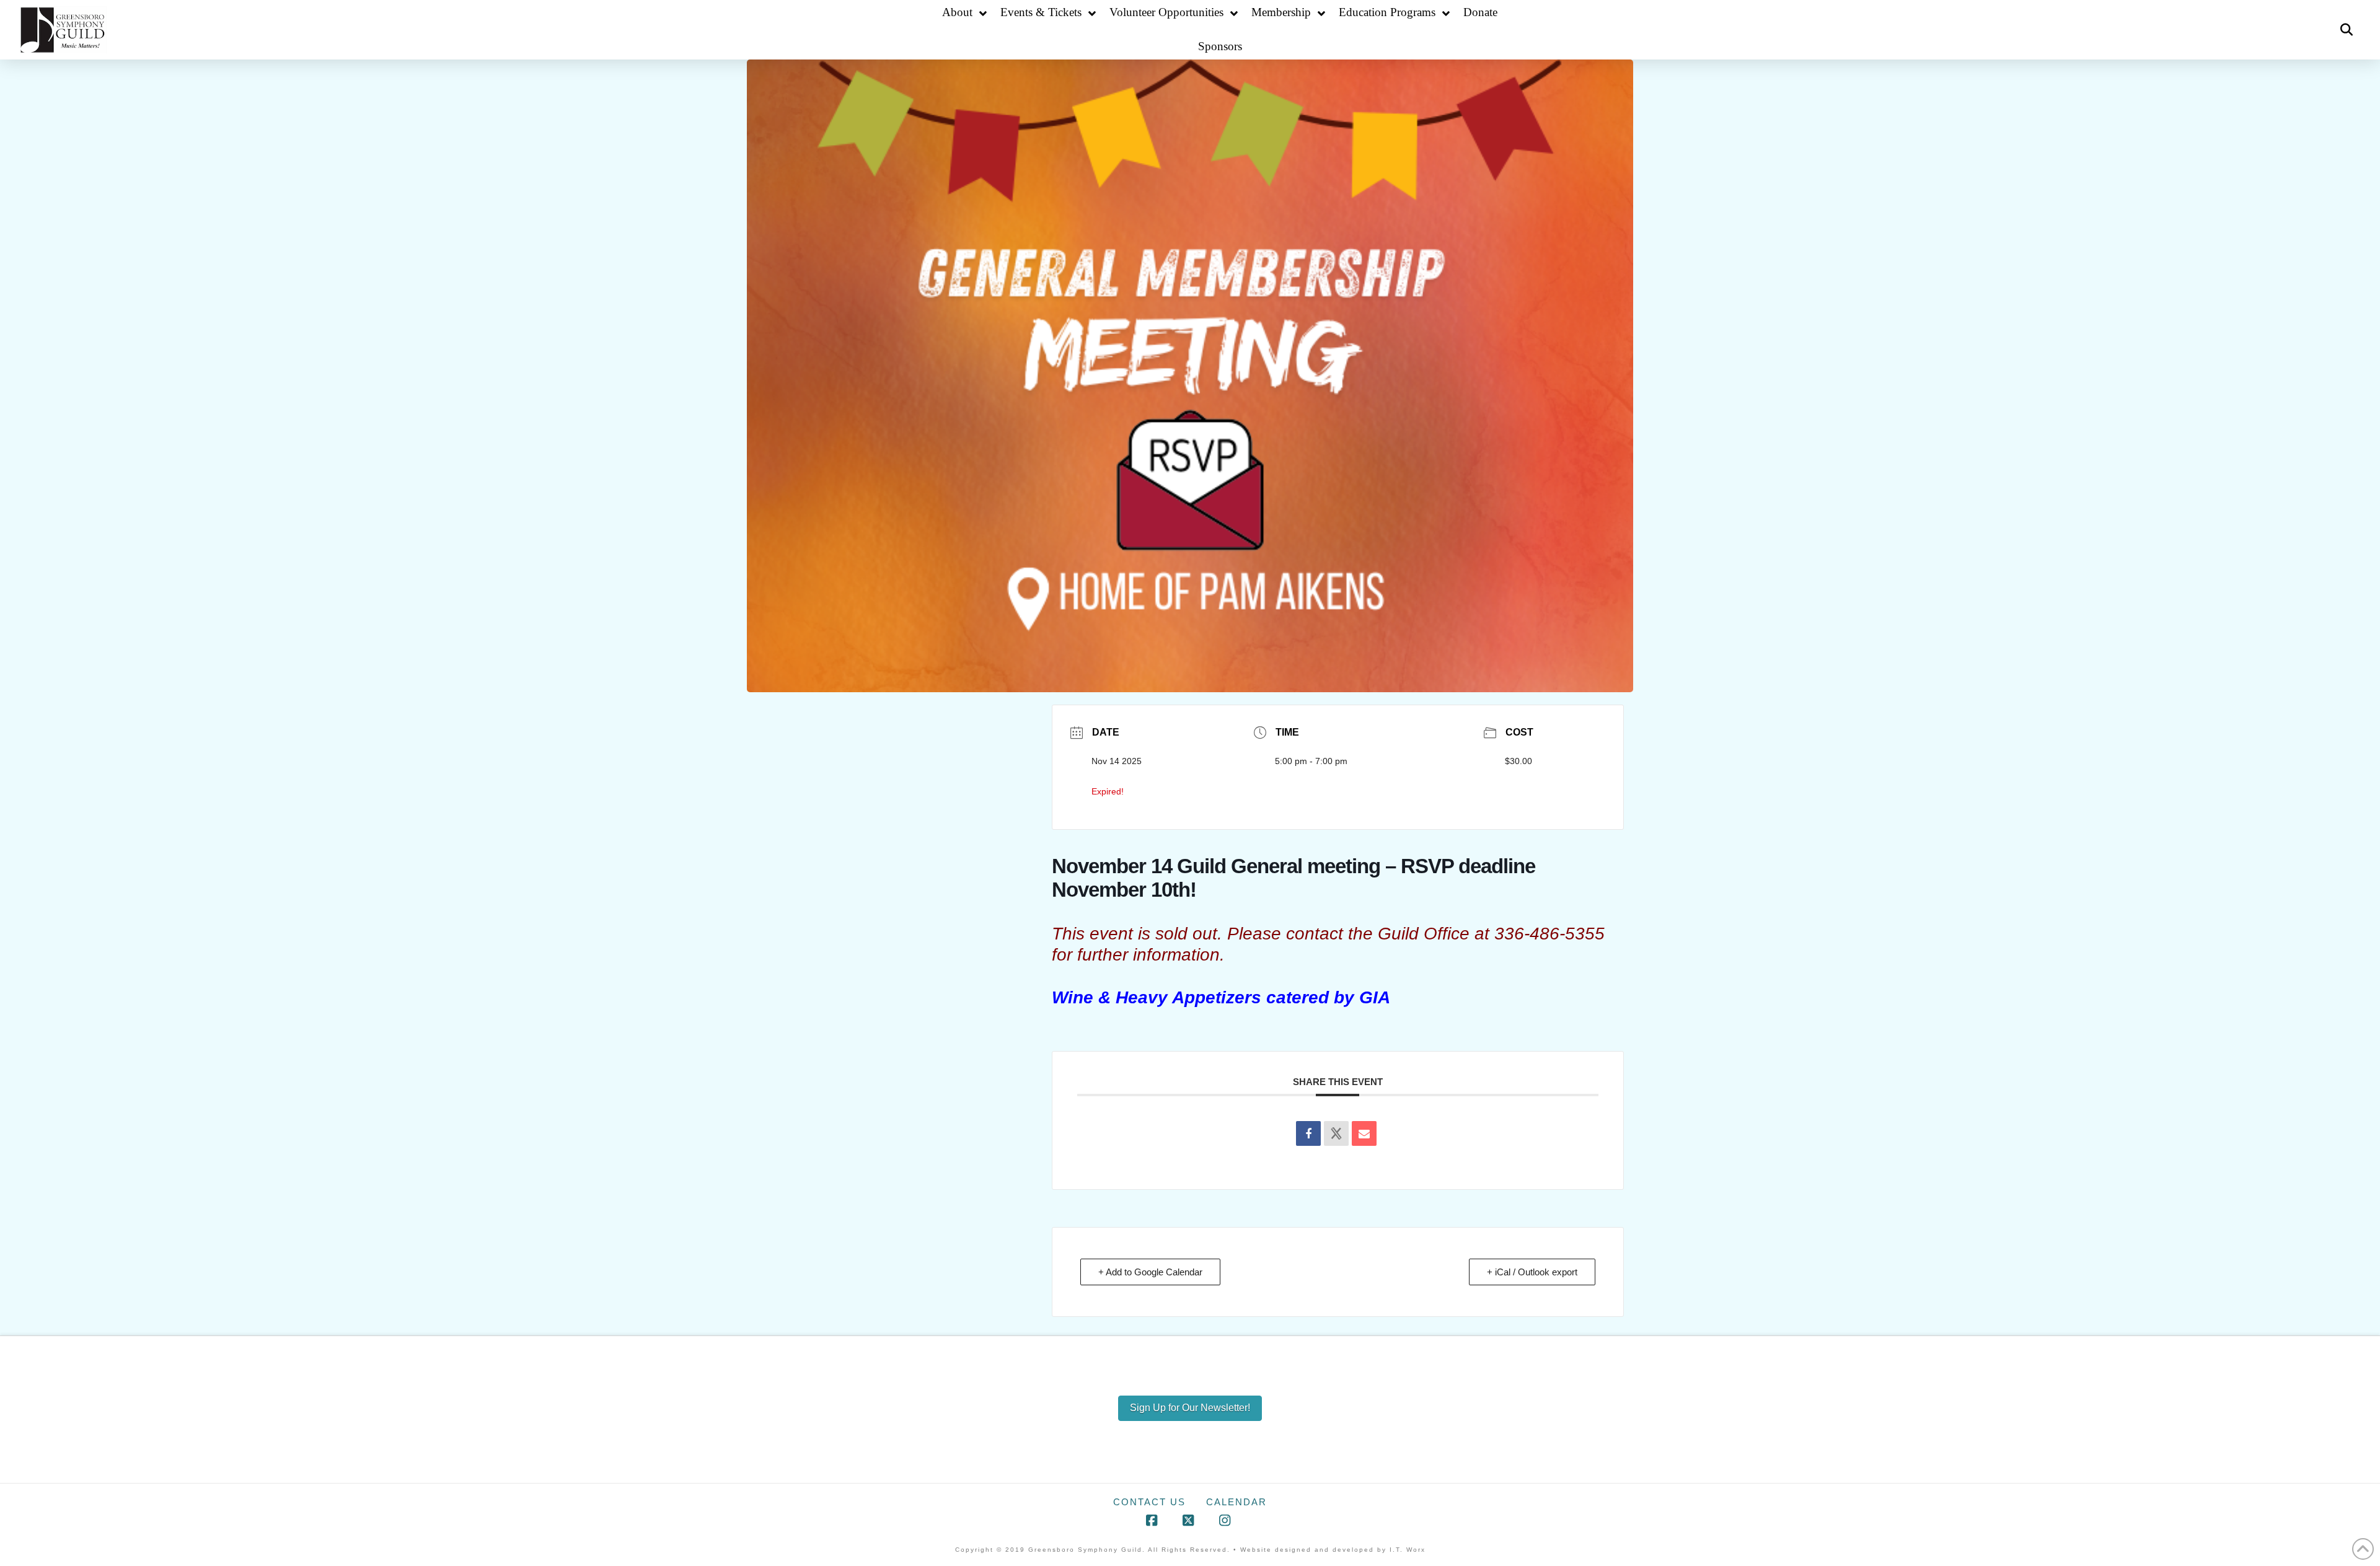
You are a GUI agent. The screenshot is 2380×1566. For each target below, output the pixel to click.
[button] (2347, 30)
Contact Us (1149, 1502)
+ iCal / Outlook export (1532, 1272)
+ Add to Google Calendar (1150, 1272)
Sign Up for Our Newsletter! (1190, 1408)
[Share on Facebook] (1308, 1133)
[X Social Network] (1336, 1133)
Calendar (1236, 1502)
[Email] (1364, 1133)
